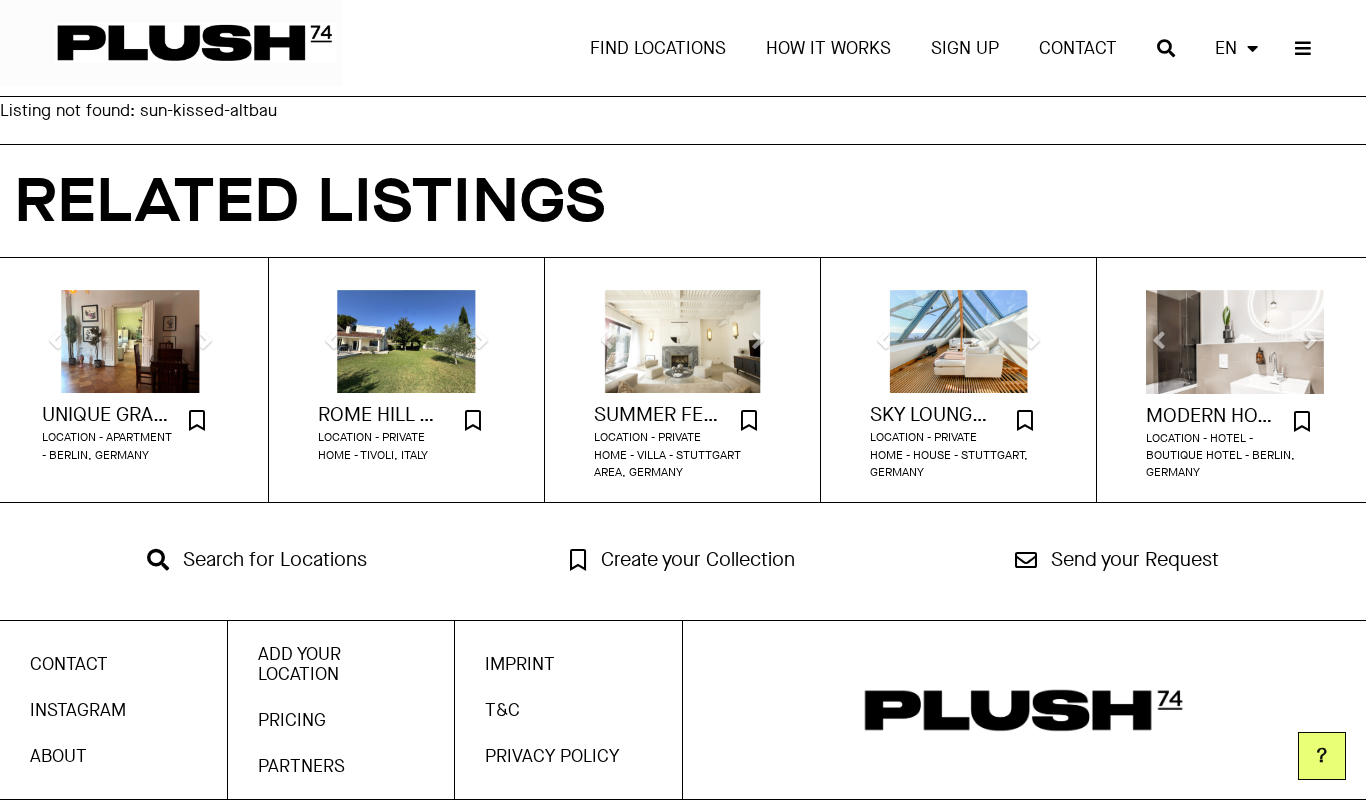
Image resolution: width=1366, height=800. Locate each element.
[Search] (1166, 48)
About (58, 756)
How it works (828, 48)
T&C (502, 710)
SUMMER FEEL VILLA (657, 415)
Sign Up (965, 48)
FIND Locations (658, 48)
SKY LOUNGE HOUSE (933, 415)
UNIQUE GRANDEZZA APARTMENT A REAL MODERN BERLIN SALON (105, 415)
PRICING (292, 720)
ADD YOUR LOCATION (299, 664)
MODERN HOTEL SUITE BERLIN (1210, 416)
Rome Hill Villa (381, 415)
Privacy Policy (552, 756)
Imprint (520, 664)
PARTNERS (301, 766)
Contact (1078, 48)
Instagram (78, 710)
